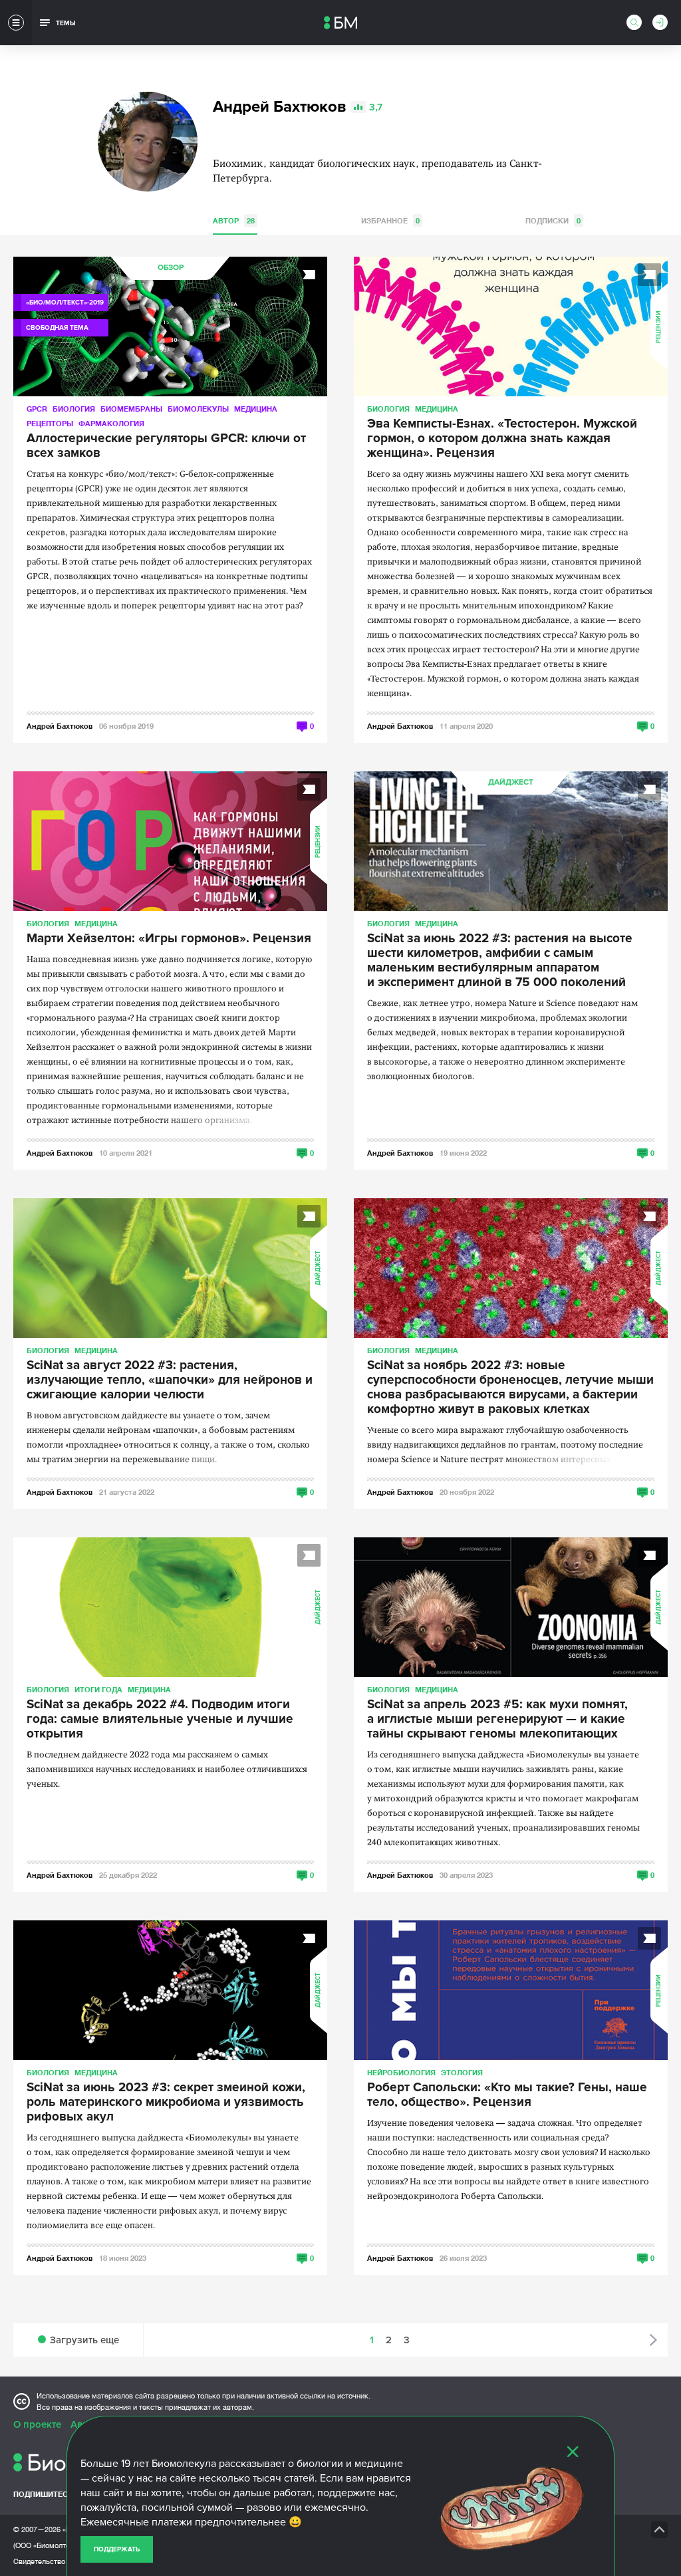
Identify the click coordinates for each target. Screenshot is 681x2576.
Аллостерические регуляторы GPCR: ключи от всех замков (166, 446)
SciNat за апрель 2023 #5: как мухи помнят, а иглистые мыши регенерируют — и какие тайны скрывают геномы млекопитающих (497, 1720)
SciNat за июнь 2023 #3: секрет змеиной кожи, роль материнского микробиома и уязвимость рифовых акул (166, 2103)
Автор (234, 220)
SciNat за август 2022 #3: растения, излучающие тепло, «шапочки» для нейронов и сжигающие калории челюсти (170, 1380)
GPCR (37, 409)
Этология (462, 2072)
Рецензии (659, 327)
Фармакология (111, 423)
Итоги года (98, 1689)
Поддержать (117, 2549)
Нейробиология (401, 2072)
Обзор (171, 268)
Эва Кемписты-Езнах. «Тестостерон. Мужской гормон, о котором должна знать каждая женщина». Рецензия (502, 439)
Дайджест (511, 782)
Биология (74, 409)
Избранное (390, 220)
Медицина (256, 409)
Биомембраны (131, 409)
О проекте (37, 2424)
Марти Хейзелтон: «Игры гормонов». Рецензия (169, 939)
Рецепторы (50, 423)
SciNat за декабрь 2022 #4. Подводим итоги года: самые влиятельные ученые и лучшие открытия (160, 1720)
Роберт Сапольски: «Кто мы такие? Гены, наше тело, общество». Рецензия (507, 2095)
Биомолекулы (198, 409)
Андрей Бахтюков (60, 726)
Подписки (553, 220)
